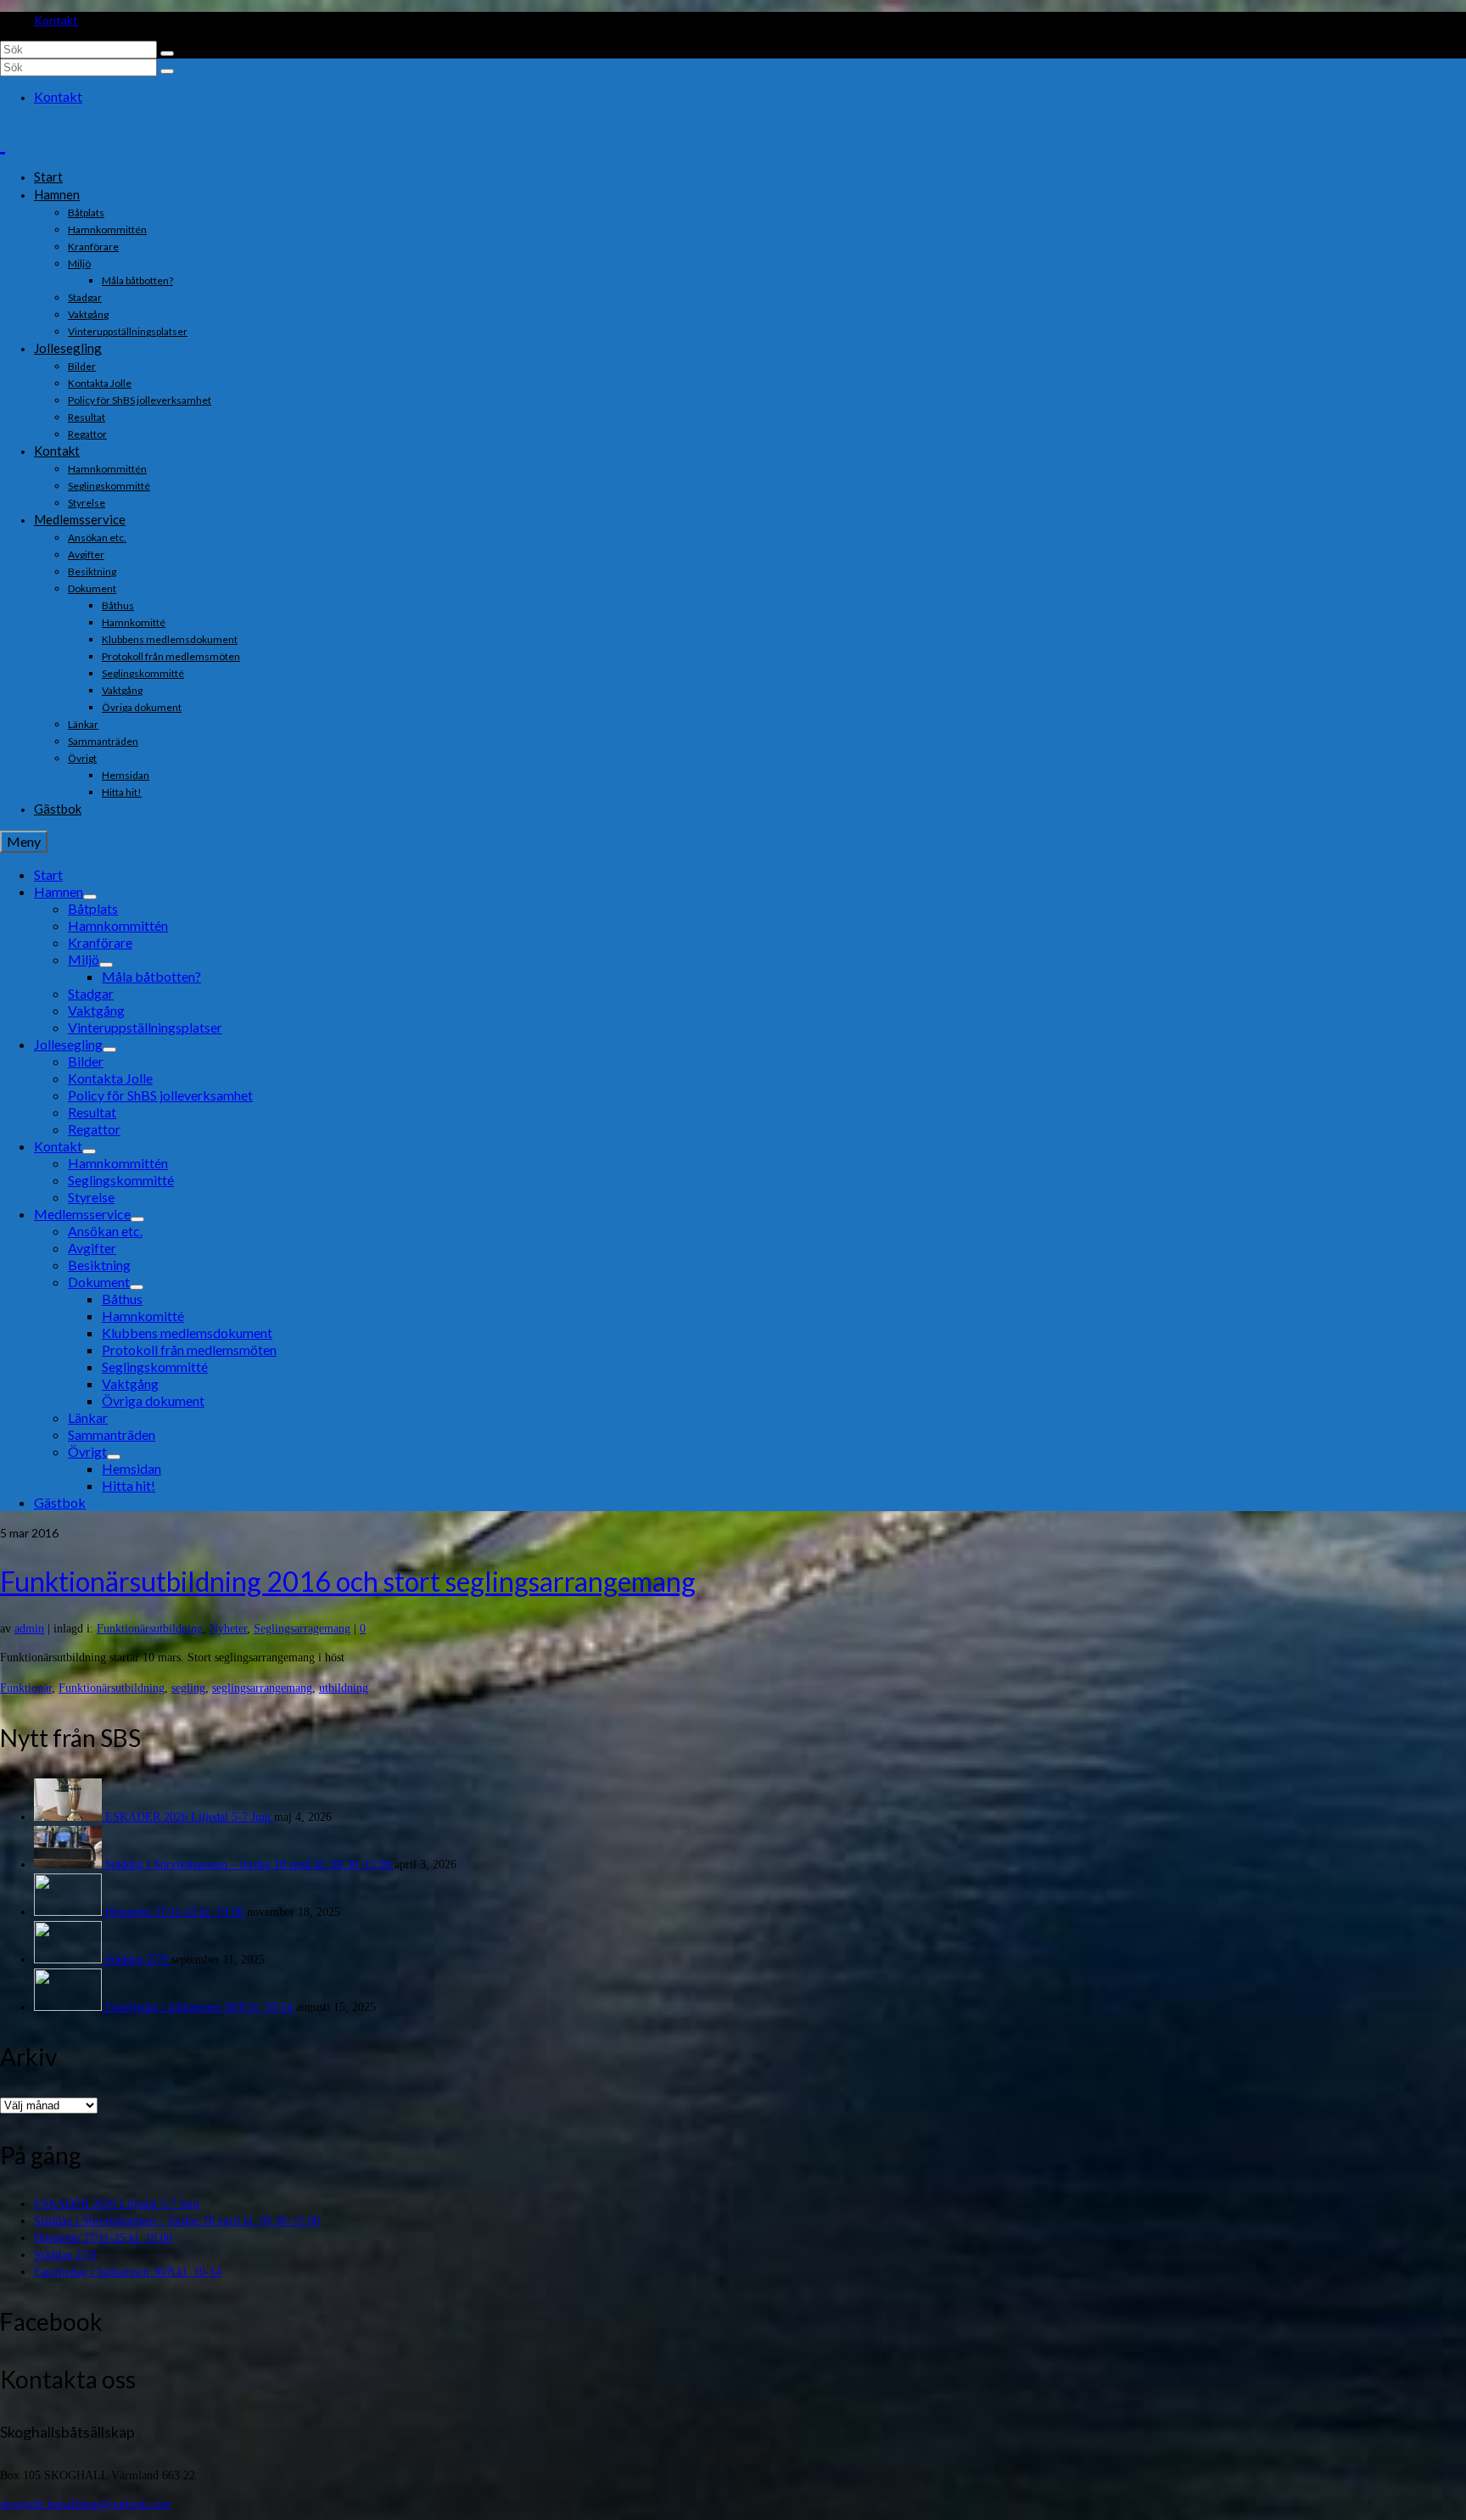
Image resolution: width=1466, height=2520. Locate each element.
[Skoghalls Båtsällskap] (733, 140)
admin (29, 1629)
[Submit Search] (167, 53)
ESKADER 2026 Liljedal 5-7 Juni (190, 1817)
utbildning (344, 1688)
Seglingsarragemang (302, 1629)
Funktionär (26, 1688)
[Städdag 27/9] (70, 1960)
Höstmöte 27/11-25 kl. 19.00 (176, 1912)
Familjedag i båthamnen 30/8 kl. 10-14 (201, 2007)
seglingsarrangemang (262, 1688)
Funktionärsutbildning (150, 1629)
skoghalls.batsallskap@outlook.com (85, 2504)
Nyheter (228, 1629)
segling (188, 1688)
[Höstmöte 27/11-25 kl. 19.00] (70, 1912)
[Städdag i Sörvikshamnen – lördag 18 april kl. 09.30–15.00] (70, 1865)
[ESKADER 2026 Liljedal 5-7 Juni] (70, 1817)
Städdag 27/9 (138, 1960)
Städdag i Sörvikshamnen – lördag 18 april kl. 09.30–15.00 (250, 1865)
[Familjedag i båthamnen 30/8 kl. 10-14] (70, 2007)
